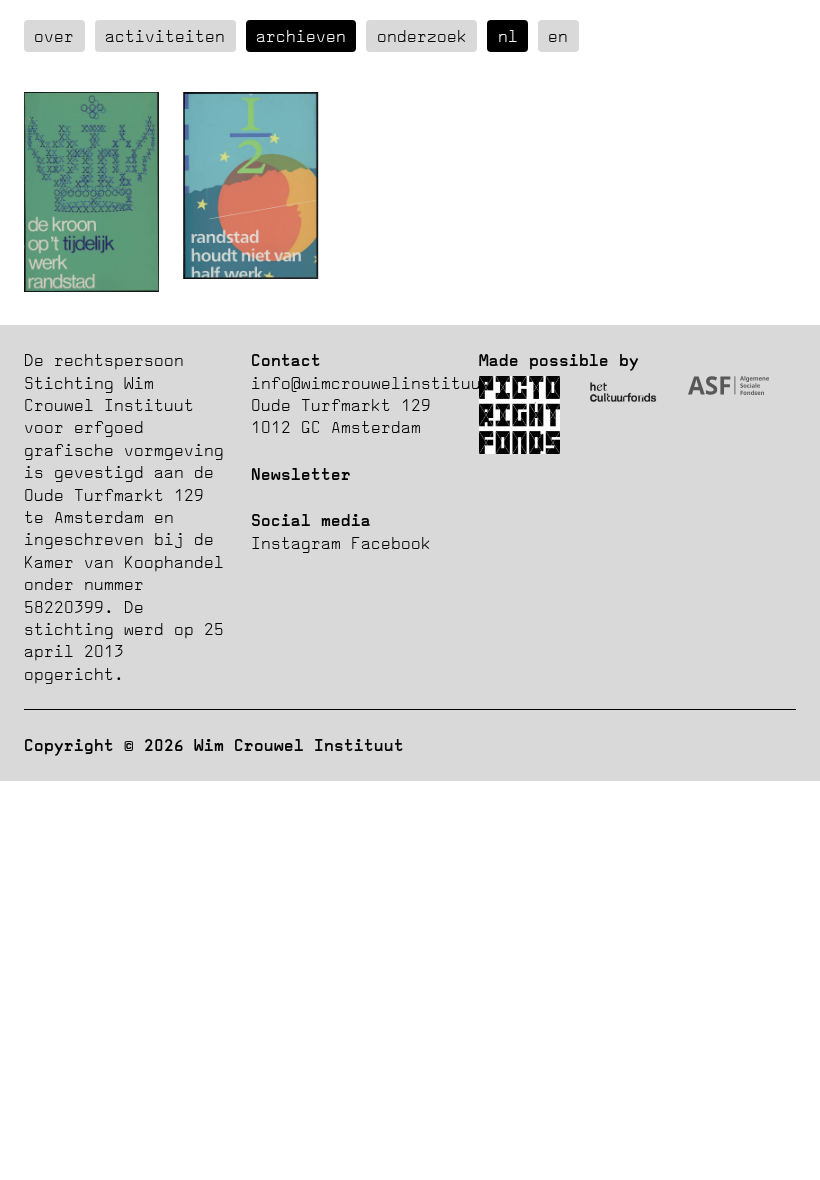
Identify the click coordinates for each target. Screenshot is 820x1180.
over (54, 36)
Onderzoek (422, 36)
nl (508, 36)
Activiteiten (165, 36)
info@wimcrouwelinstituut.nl (386, 383)
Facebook (391, 543)
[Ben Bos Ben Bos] (91, 286)
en (558, 36)
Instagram (296, 543)
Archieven (301, 36)
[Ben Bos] (250, 273)
